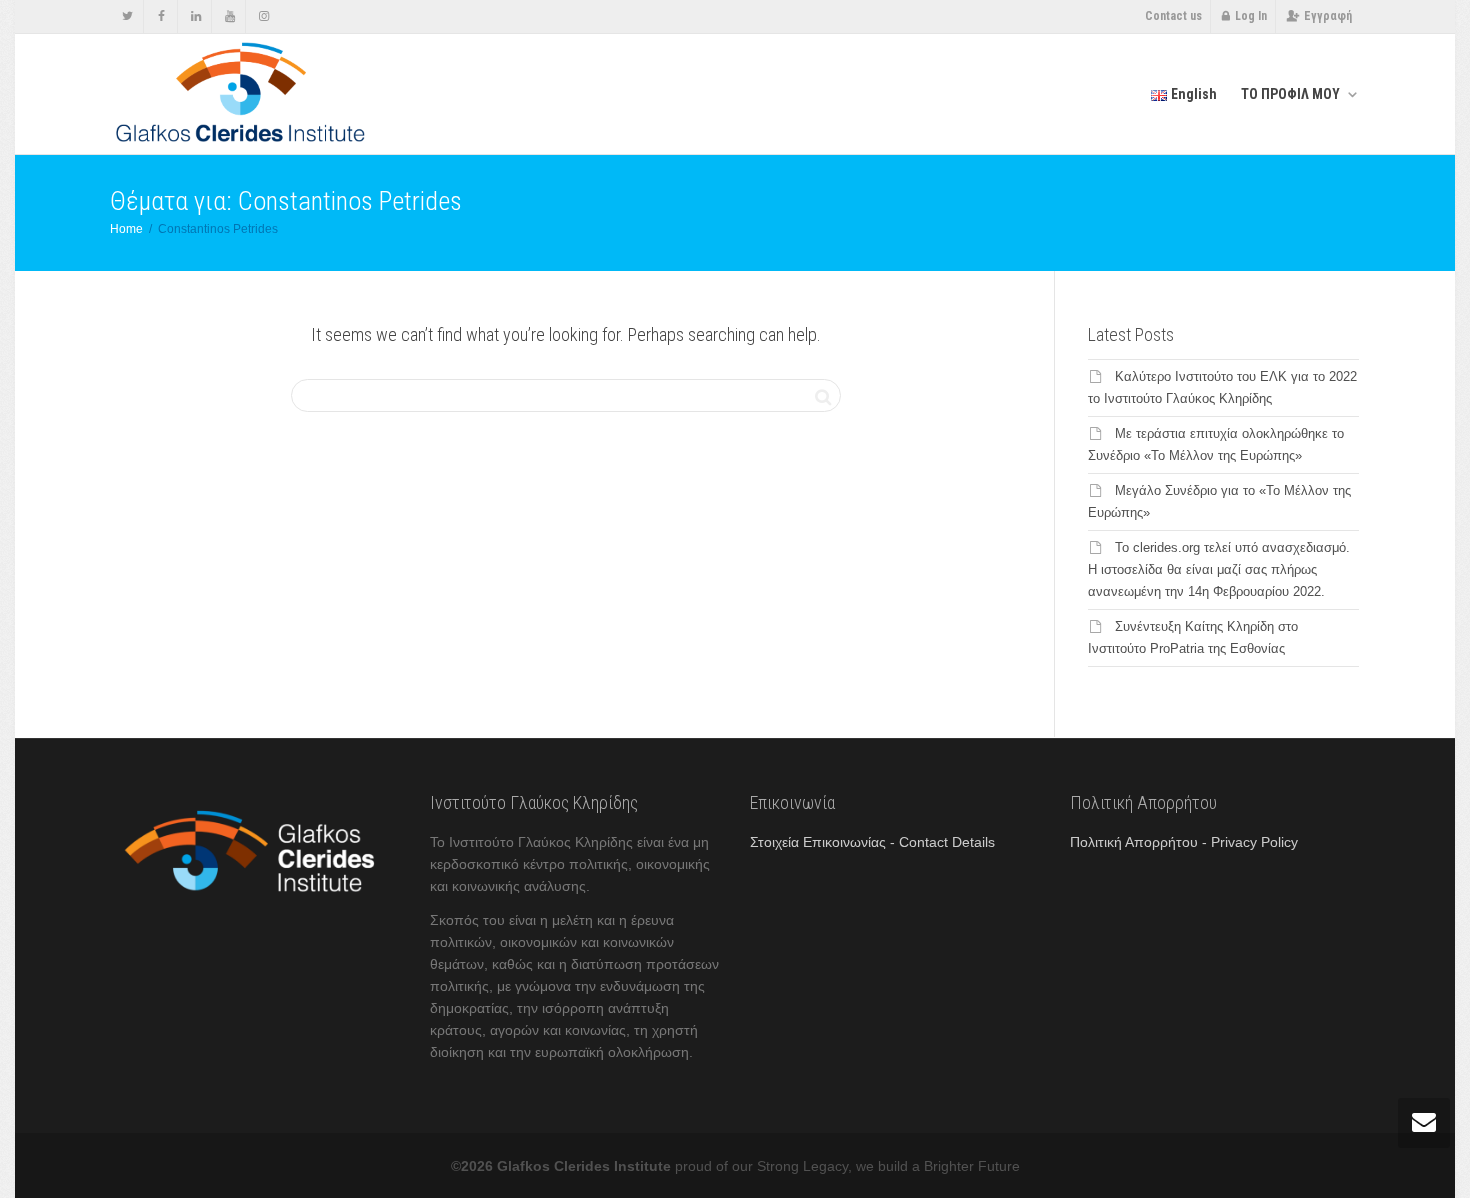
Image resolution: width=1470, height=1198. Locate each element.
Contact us (1173, 16)
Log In (1251, 16)
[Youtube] (229, 16)
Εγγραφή (1328, 16)
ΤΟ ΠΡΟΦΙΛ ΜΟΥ (1292, 94)
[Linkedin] (195, 16)
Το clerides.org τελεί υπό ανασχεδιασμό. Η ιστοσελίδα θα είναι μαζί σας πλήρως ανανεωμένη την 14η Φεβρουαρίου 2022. (1219, 569)
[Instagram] (263, 16)
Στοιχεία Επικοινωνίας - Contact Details (872, 842)
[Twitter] (127, 16)
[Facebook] (161, 16)
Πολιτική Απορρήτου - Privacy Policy (1184, 842)
